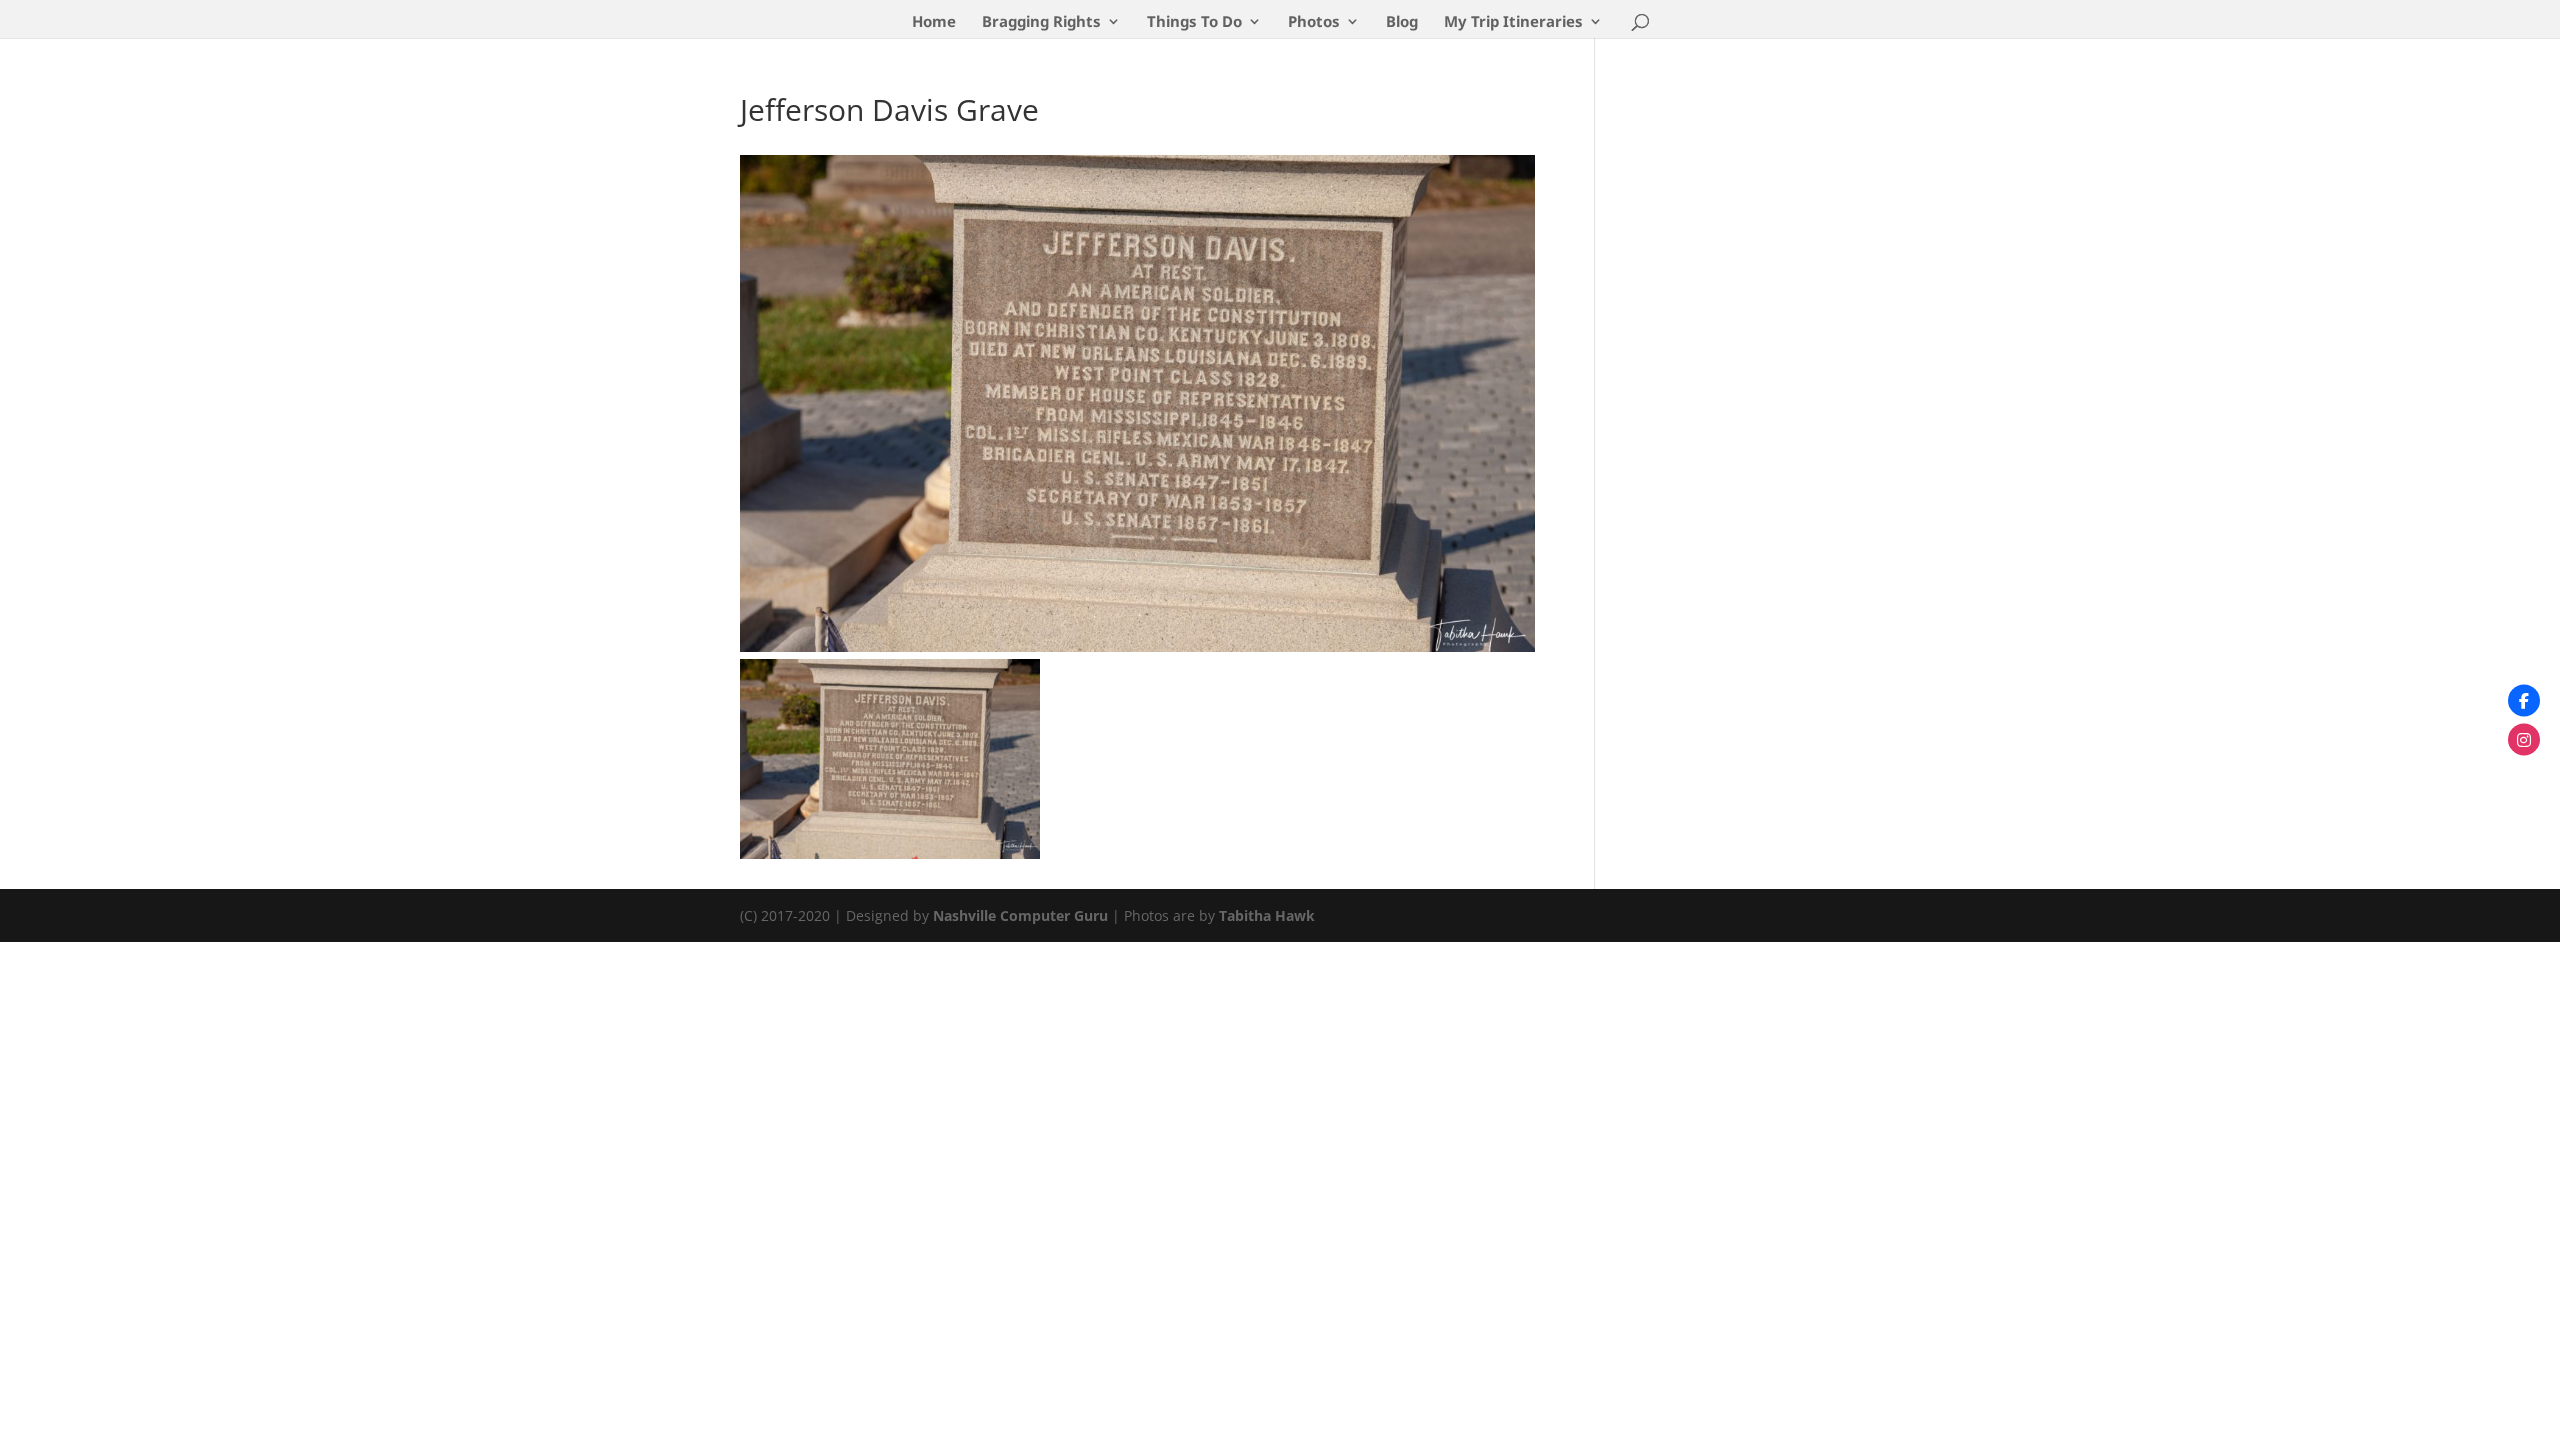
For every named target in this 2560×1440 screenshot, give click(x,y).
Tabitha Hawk (1267, 915)
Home (934, 22)
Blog (1402, 22)
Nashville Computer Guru (1022, 915)
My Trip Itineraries (1513, 22)
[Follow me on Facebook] (2524, 701)
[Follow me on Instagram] (2524, 740)
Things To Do (1194, 22)
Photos (1314, 22)
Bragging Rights (1041, 22)
